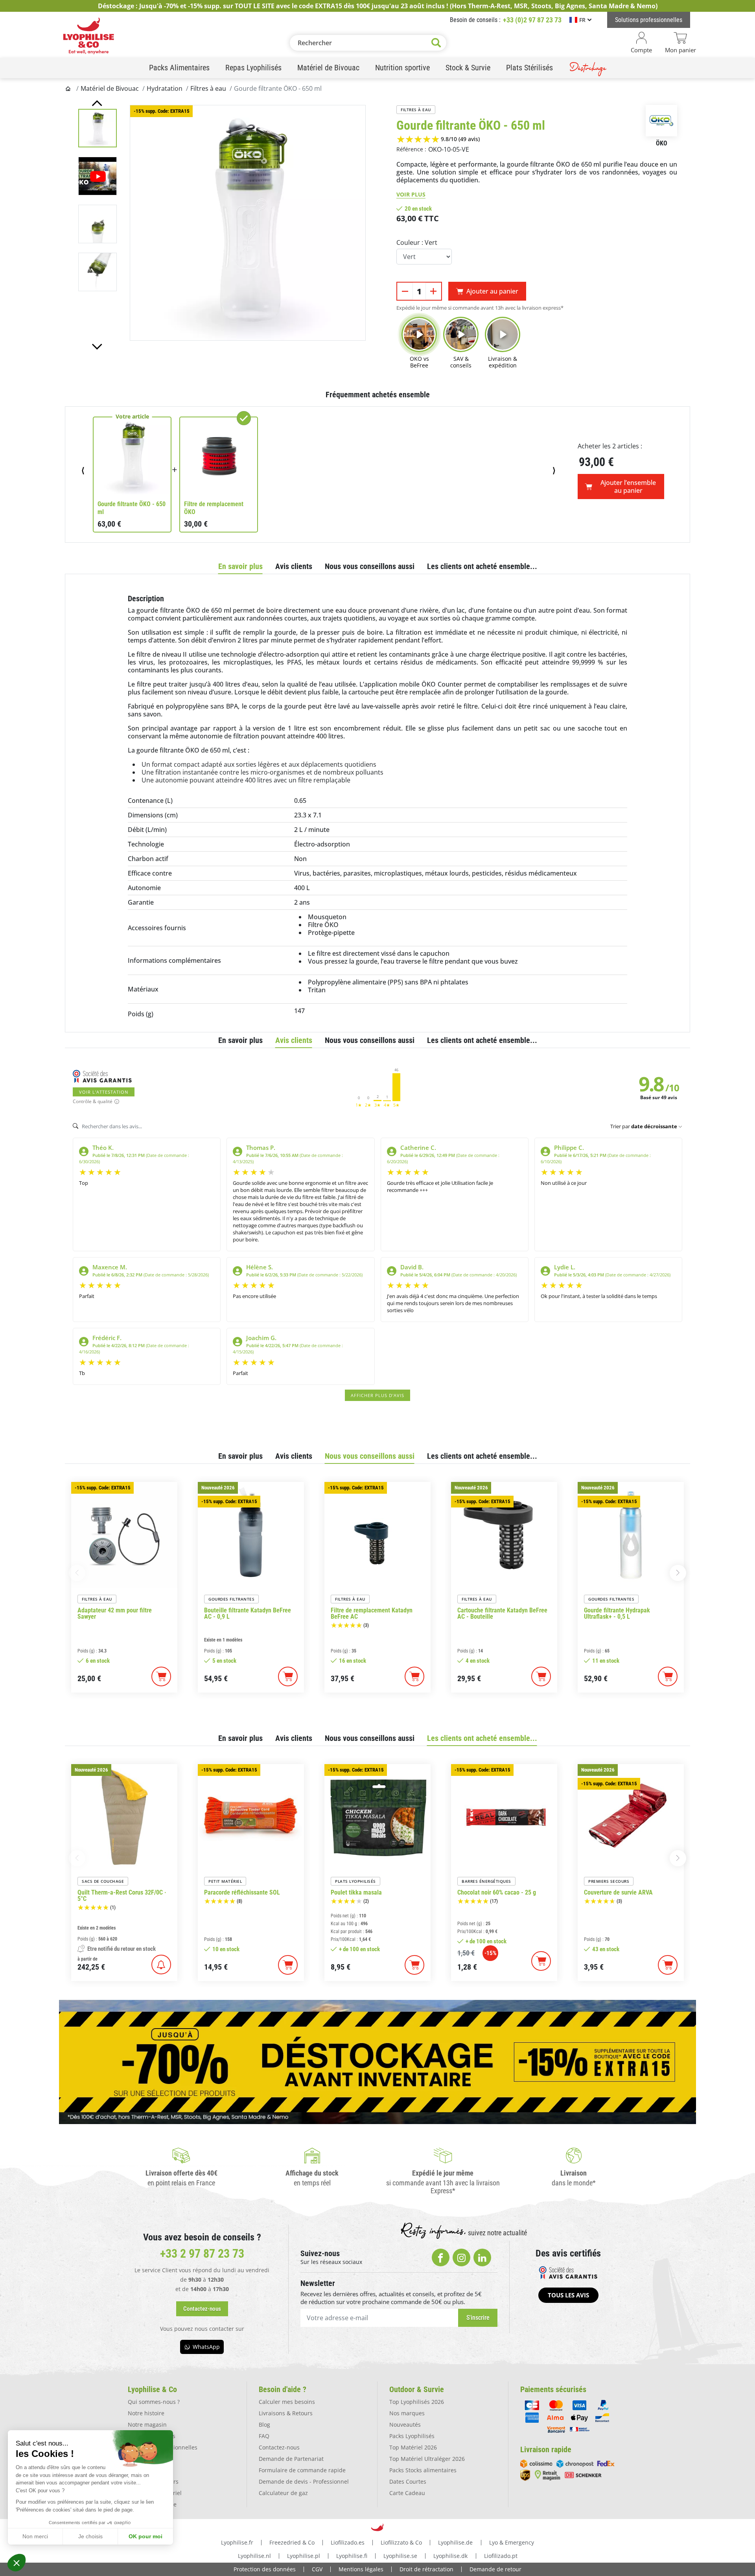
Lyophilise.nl (254, 2556)
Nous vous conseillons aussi (370, 566)
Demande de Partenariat (291, 2459)
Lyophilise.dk (450, 2556)
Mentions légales (361, 2569)
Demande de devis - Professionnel (304, 2481)
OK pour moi (145, 2536)
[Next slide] (97, 347)
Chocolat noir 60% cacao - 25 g (497, 1893)
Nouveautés (405, 2425)
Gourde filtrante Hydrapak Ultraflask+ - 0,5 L (617, 1614)
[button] (17, 2563)
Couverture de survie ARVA (618, 1893)
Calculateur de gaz (283, 2493)
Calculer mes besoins (287, 2402)
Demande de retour (495, 2569)
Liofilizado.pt (501, 2556)
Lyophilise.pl (304, 2556)
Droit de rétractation (426, 2569)
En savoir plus (240, 566)
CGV (317, 2569)
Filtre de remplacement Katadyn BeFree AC (372, 1614)
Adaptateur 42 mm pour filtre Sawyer (115, 1614)
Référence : (411, 149)
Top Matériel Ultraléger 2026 (427, 2459)
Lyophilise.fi (352, 2556)
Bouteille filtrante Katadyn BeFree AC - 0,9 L (248, 1614)
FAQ (264, 2436)
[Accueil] (69, 88)
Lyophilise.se (400, 2556)
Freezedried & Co (292, 2542)
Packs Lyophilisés (412, 2436)
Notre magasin (147, 2425)
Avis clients (294, 566)
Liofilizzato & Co (401, 2542)
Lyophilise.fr (237, 2542)
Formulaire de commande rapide (302, 2470)
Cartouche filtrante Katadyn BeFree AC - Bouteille (502, 1614)
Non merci (35, 2536)
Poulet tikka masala (356, 1893)
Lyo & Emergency (512, 2542)
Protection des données (265, 2569)
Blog (264, 2425)
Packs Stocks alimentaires (423, 2470)
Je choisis (90, 2536)
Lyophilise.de (455, 2542)
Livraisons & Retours (286, 2413)
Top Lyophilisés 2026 (417, 2402)
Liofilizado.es (348, 2542)
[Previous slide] (97, 103)
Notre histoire (146, 2413)
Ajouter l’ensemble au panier (628, 487)
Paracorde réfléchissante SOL (242, 1893)
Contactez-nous (279, 2447)
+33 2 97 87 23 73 (202, 2254)
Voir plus (411, 194)
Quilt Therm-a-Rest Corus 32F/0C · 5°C (122, 1896)
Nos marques (407, 2413)
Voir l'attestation (104, 1092)
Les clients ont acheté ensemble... (482, 566)
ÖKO (662, 143)
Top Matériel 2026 (413, 2447)
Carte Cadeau (407, 2493)
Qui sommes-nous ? (154, 2402)
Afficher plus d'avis (377, 1395)
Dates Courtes (408, 2481)
